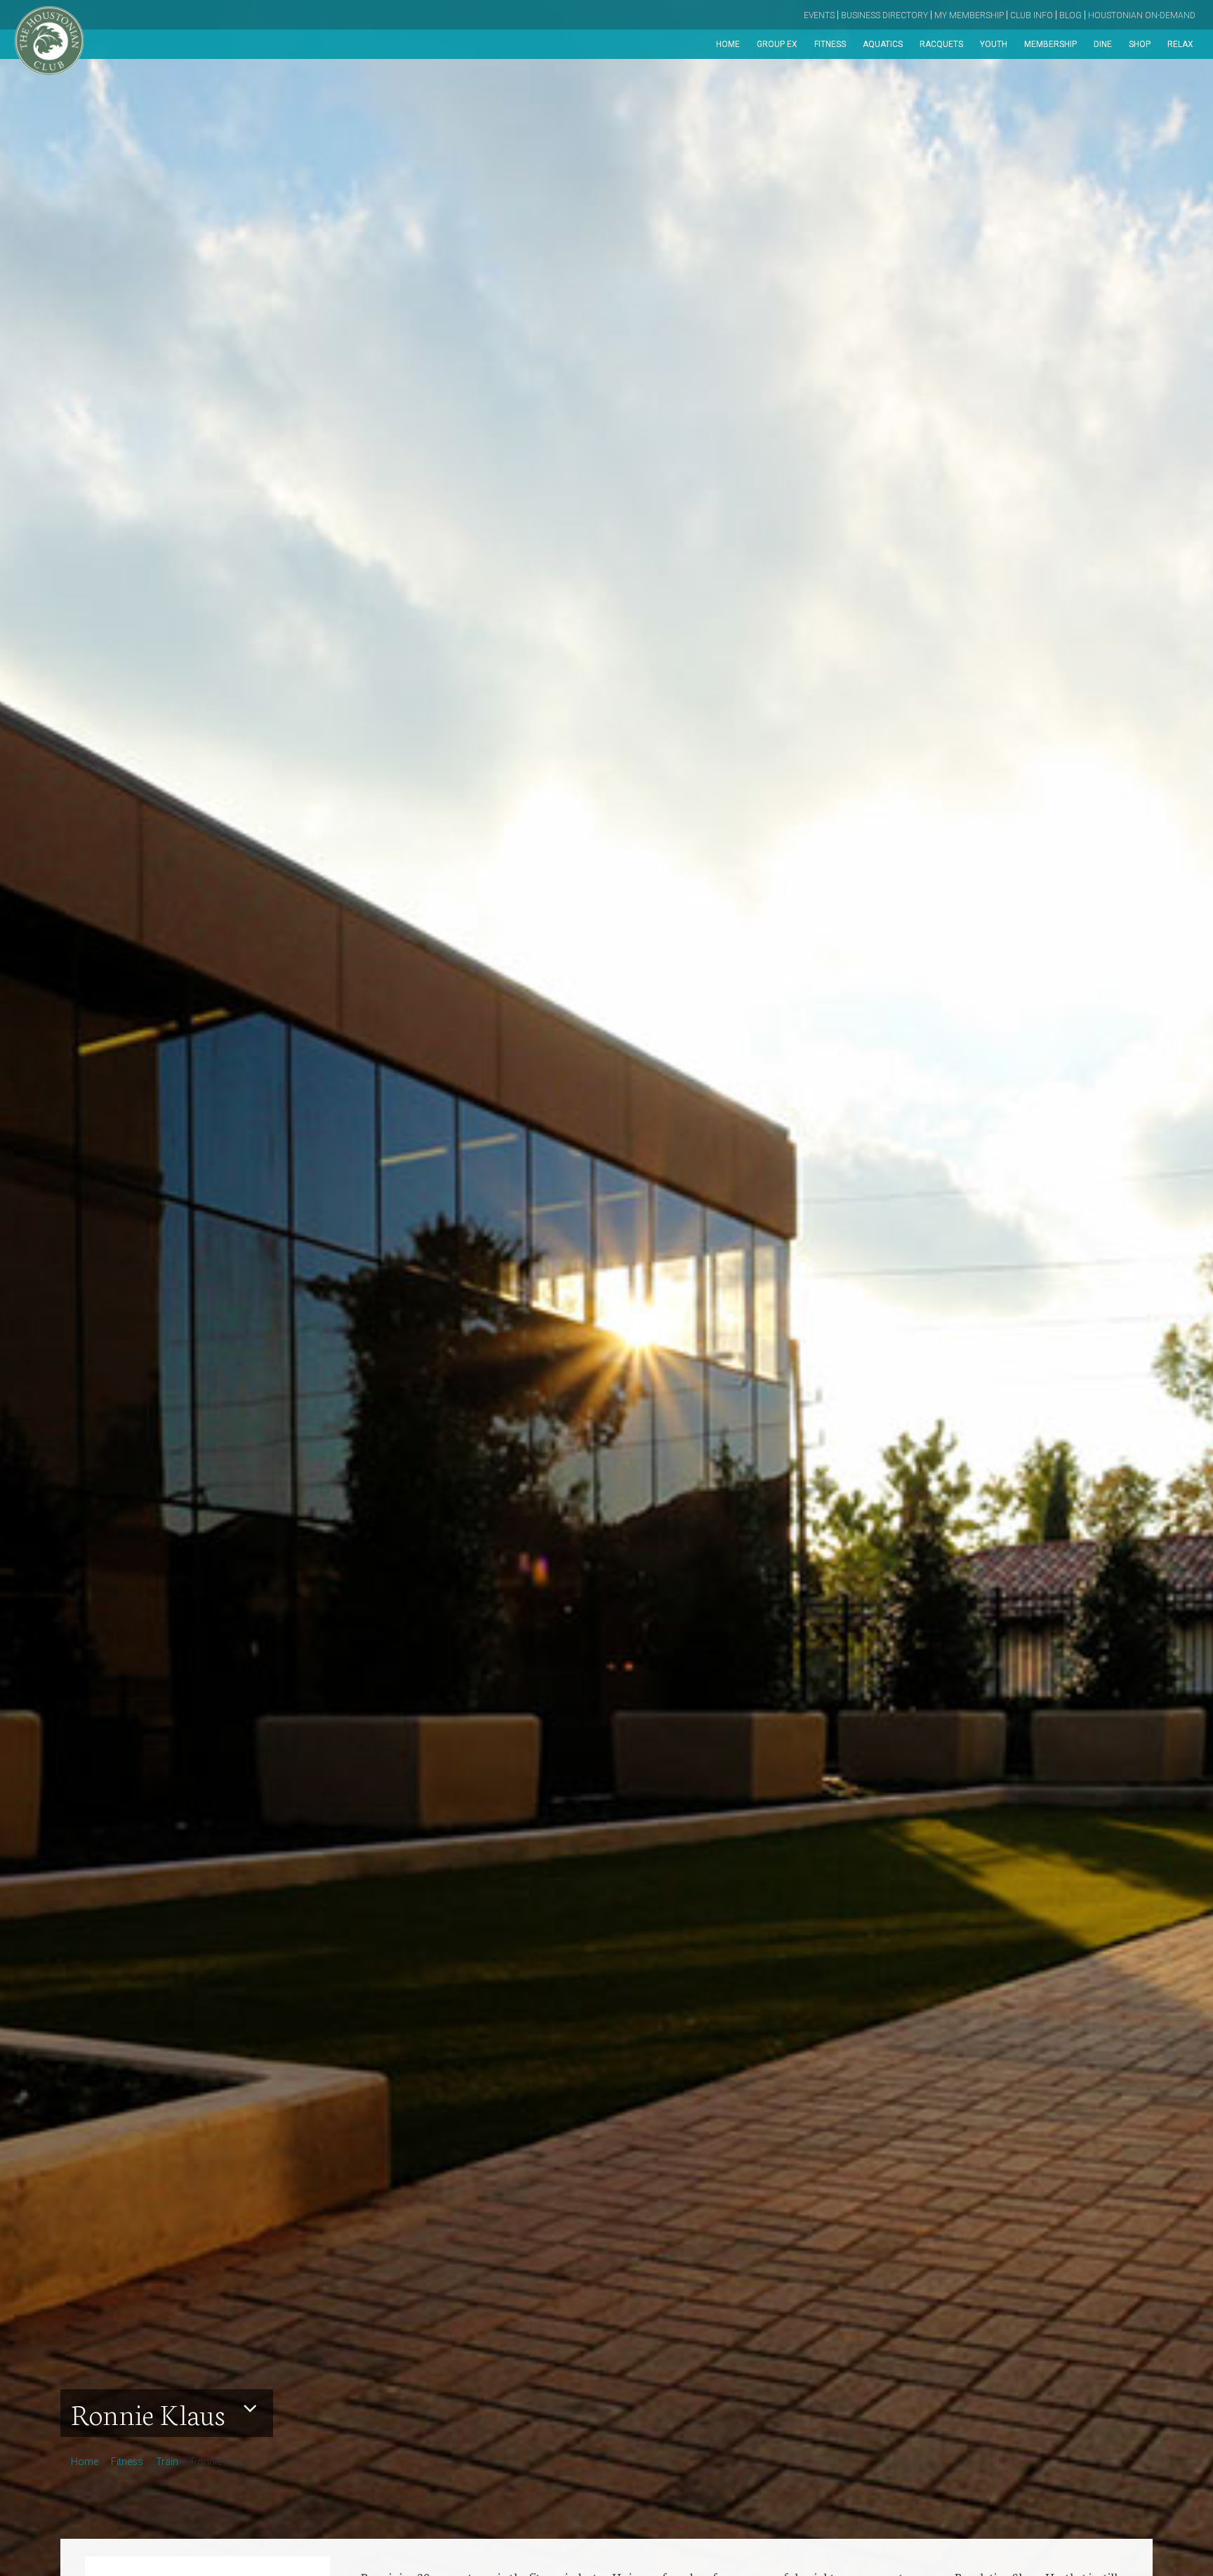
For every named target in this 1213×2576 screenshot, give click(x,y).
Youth (994, 44)
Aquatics (883, 44)
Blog (1071, 15)
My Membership (969, 15)
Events (819, 15)
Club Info (1032, 15)
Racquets (941, 44)
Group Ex (777, 44)
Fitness (830, 44)
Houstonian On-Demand (1142, 15)
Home (728, 44)
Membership (1050, 44)
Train (167, 2462)
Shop (1140, 44)
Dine (1103, 44)
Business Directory (884, 15)
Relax (1180, 44)
